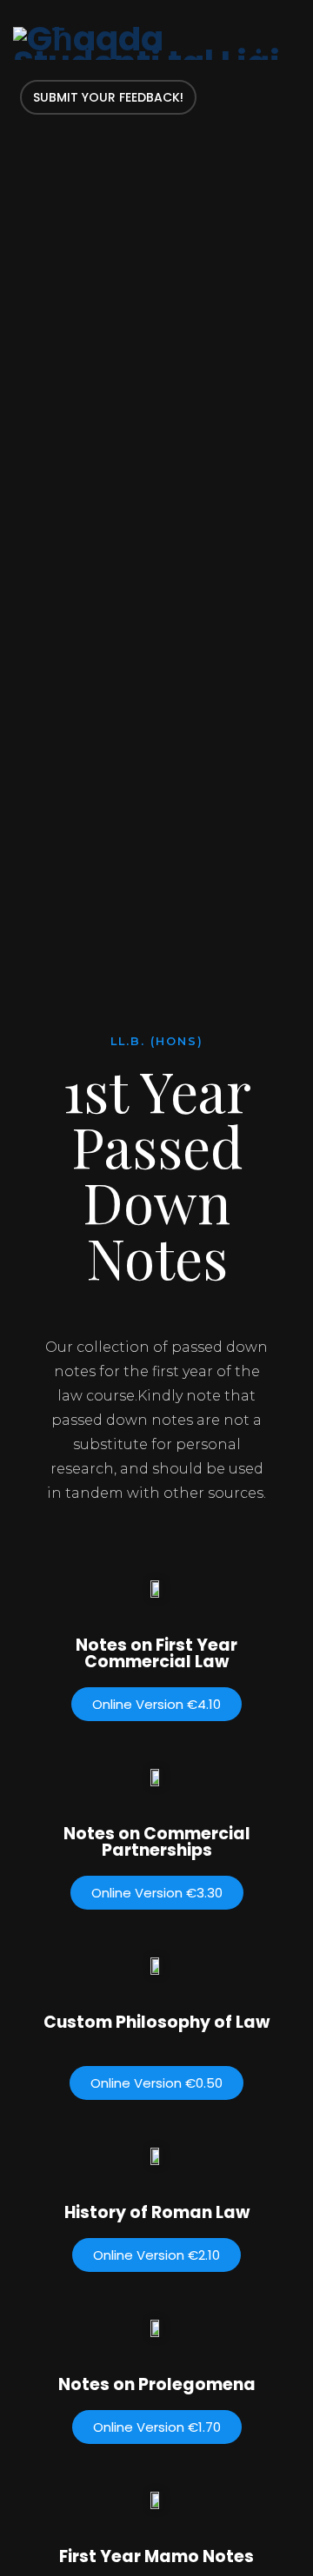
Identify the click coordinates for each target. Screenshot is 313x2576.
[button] (156, 1704)
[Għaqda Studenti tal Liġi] (156, 43)
